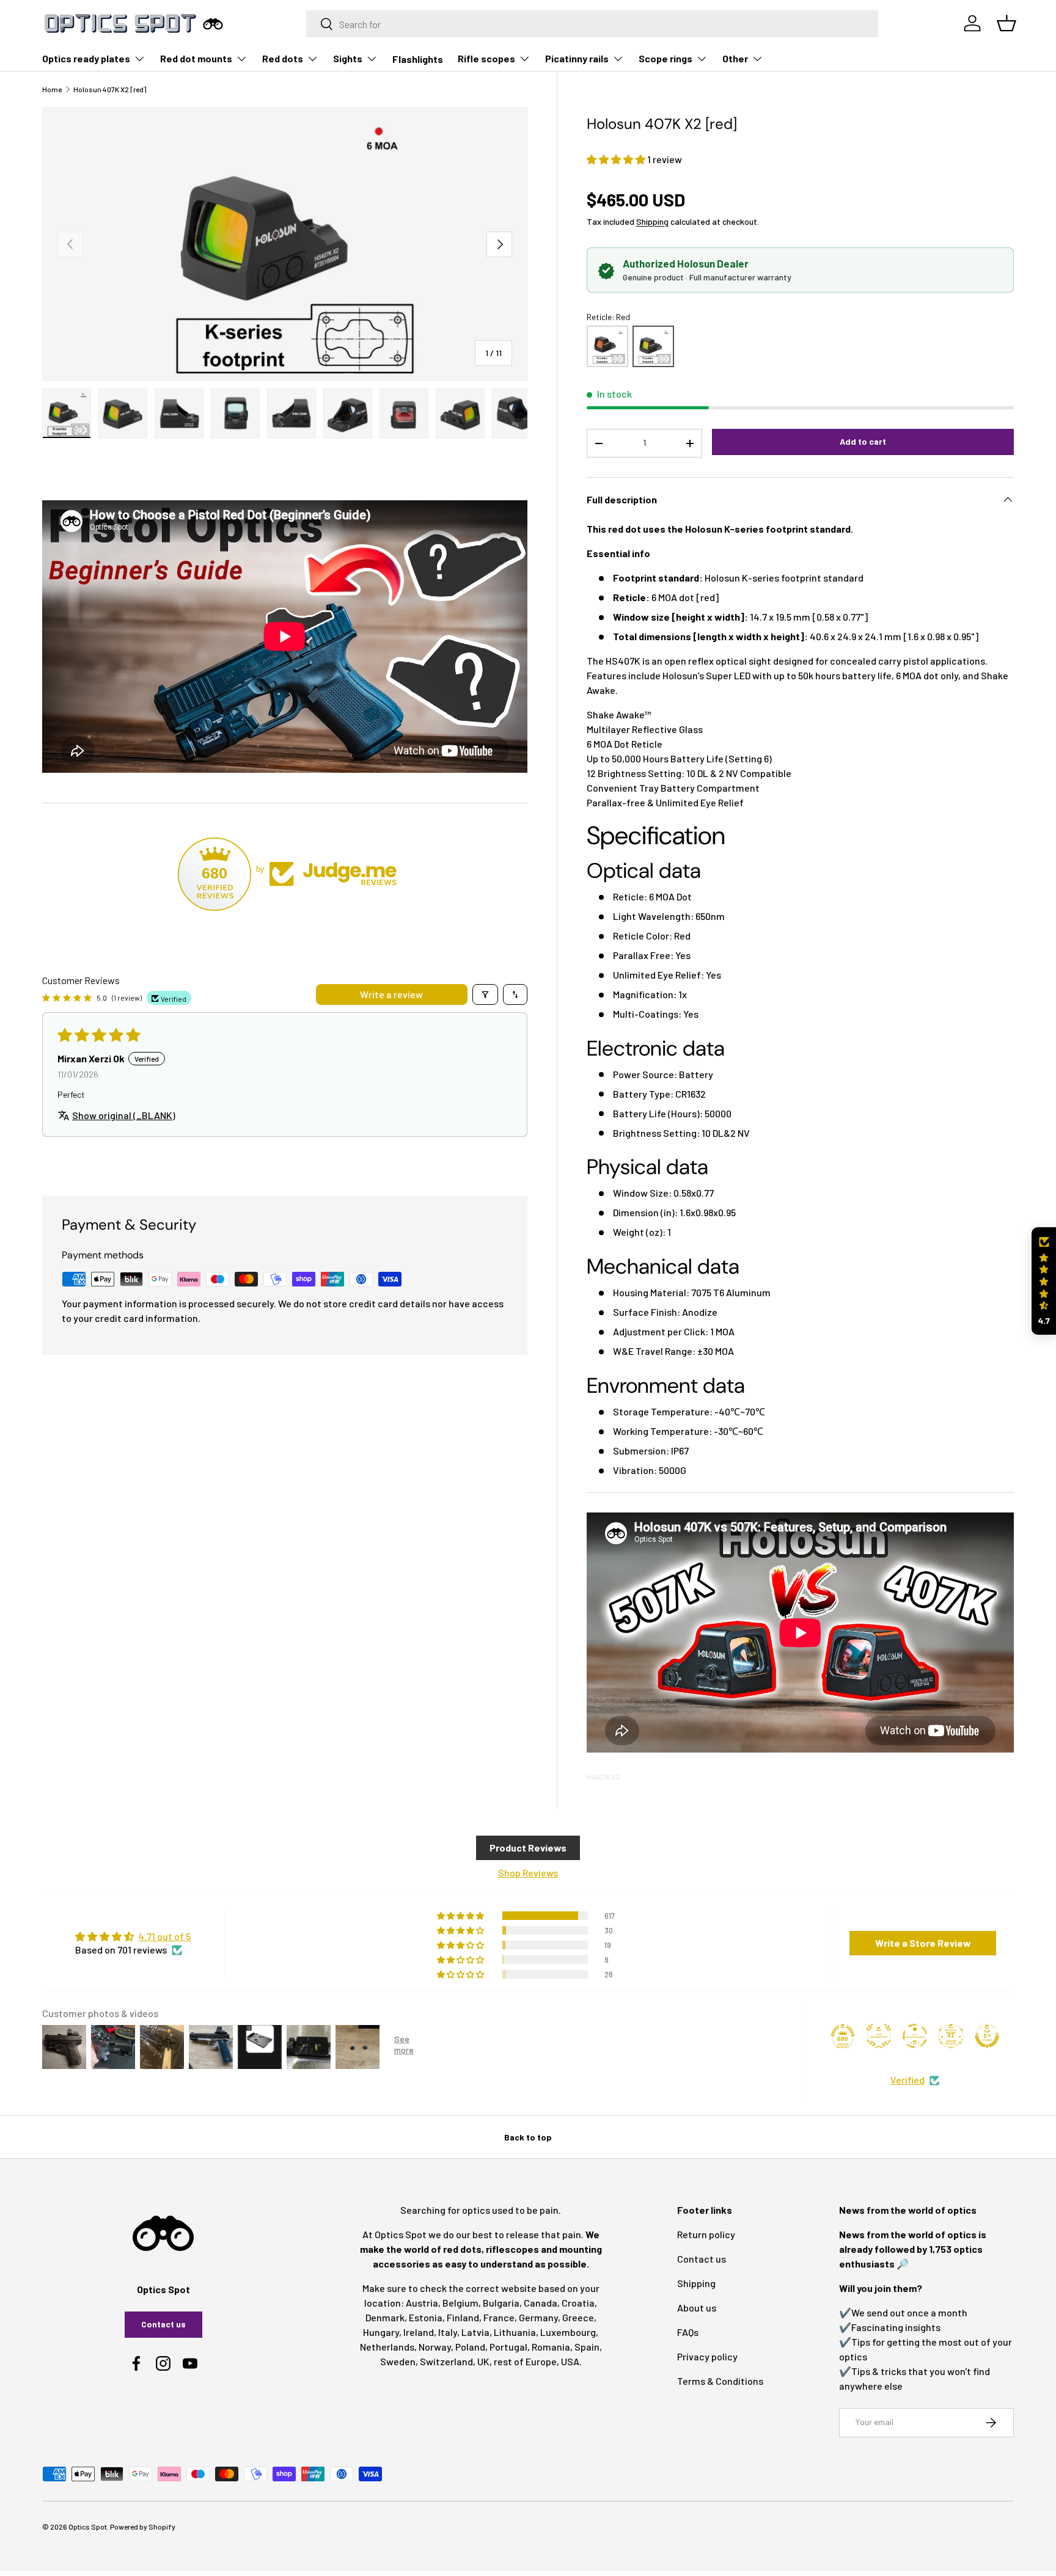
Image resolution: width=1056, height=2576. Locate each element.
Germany (538, 2317)
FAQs (688, 2332)
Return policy (706, 2234)
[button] (617, 159)
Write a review (391, 994)
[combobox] (592, 24)
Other (735, 58)
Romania (551, 2347)
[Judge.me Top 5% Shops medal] (987, 2036)
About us (697, 2308)
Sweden (398, 2361)
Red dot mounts (196, 58)
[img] (133, 1936)
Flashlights (418, 59)
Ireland (419, 2332)
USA (570, 2361)
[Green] (607, 346)
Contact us (163, 2324)
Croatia (578, 2303)
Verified (908, 2080)
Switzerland (446, 2361)
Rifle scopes (486, 58)
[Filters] (485, 994)
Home (52, 89)
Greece (578, 2317)
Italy (448, 2332)
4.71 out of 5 (164, 1936)
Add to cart (863, 441)
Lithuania (515, 2332)
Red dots (283, 58)
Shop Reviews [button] (528, 1873)
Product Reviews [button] (528, 1848)
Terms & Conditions (720, 2381)
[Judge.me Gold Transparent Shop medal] (915, 2036)
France (499, 2317)
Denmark (385, 2317)
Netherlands (387, 2347)
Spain (587, 2347)
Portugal (508, 2347)
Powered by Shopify (143, 2527)
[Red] (653, 346)
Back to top (528, 2137)
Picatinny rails (577, 58)
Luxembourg (568, 2332)
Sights (348, 58)
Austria (422, 2303)
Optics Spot (88, 2527)
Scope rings (665, 58)
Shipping (652, 221)
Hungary (381, 2332)
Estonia (426, 2317)
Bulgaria (501, 2303)
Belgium (460, 2303)
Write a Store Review (923, 1943)
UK (483, 2361)
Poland (470, 2347)
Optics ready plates (86, 58)
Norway (435, 2347)
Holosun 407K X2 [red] (110, 89)
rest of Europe (525, 2361)
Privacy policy (707, 2356)
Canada (541, 2303)
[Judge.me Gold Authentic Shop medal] (879, 2036)
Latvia (475, 2332)
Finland (463, 2317)
